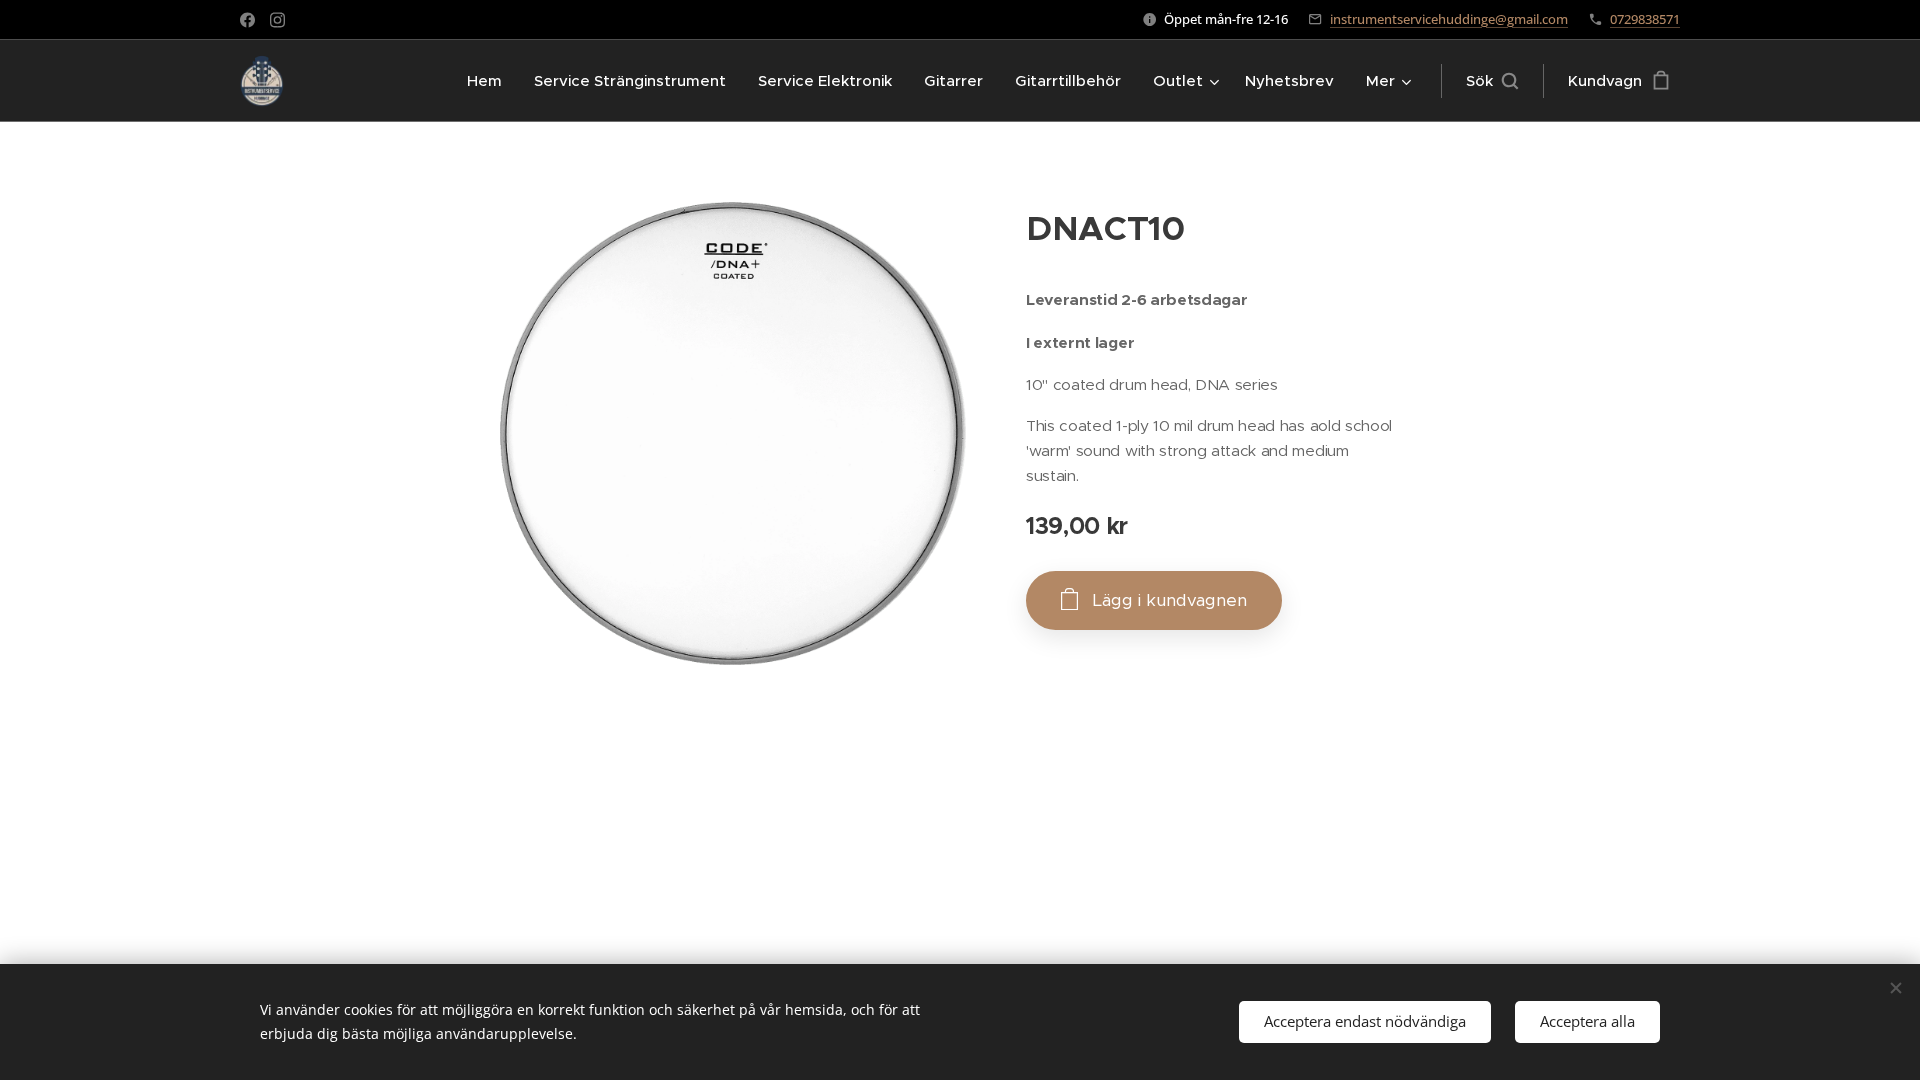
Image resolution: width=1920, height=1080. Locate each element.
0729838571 (1645, 19)
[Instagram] (277, 20)
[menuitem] (490, 81)
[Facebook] (247, 20)
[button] (1492, 81)
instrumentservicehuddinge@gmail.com (1449, 19)
